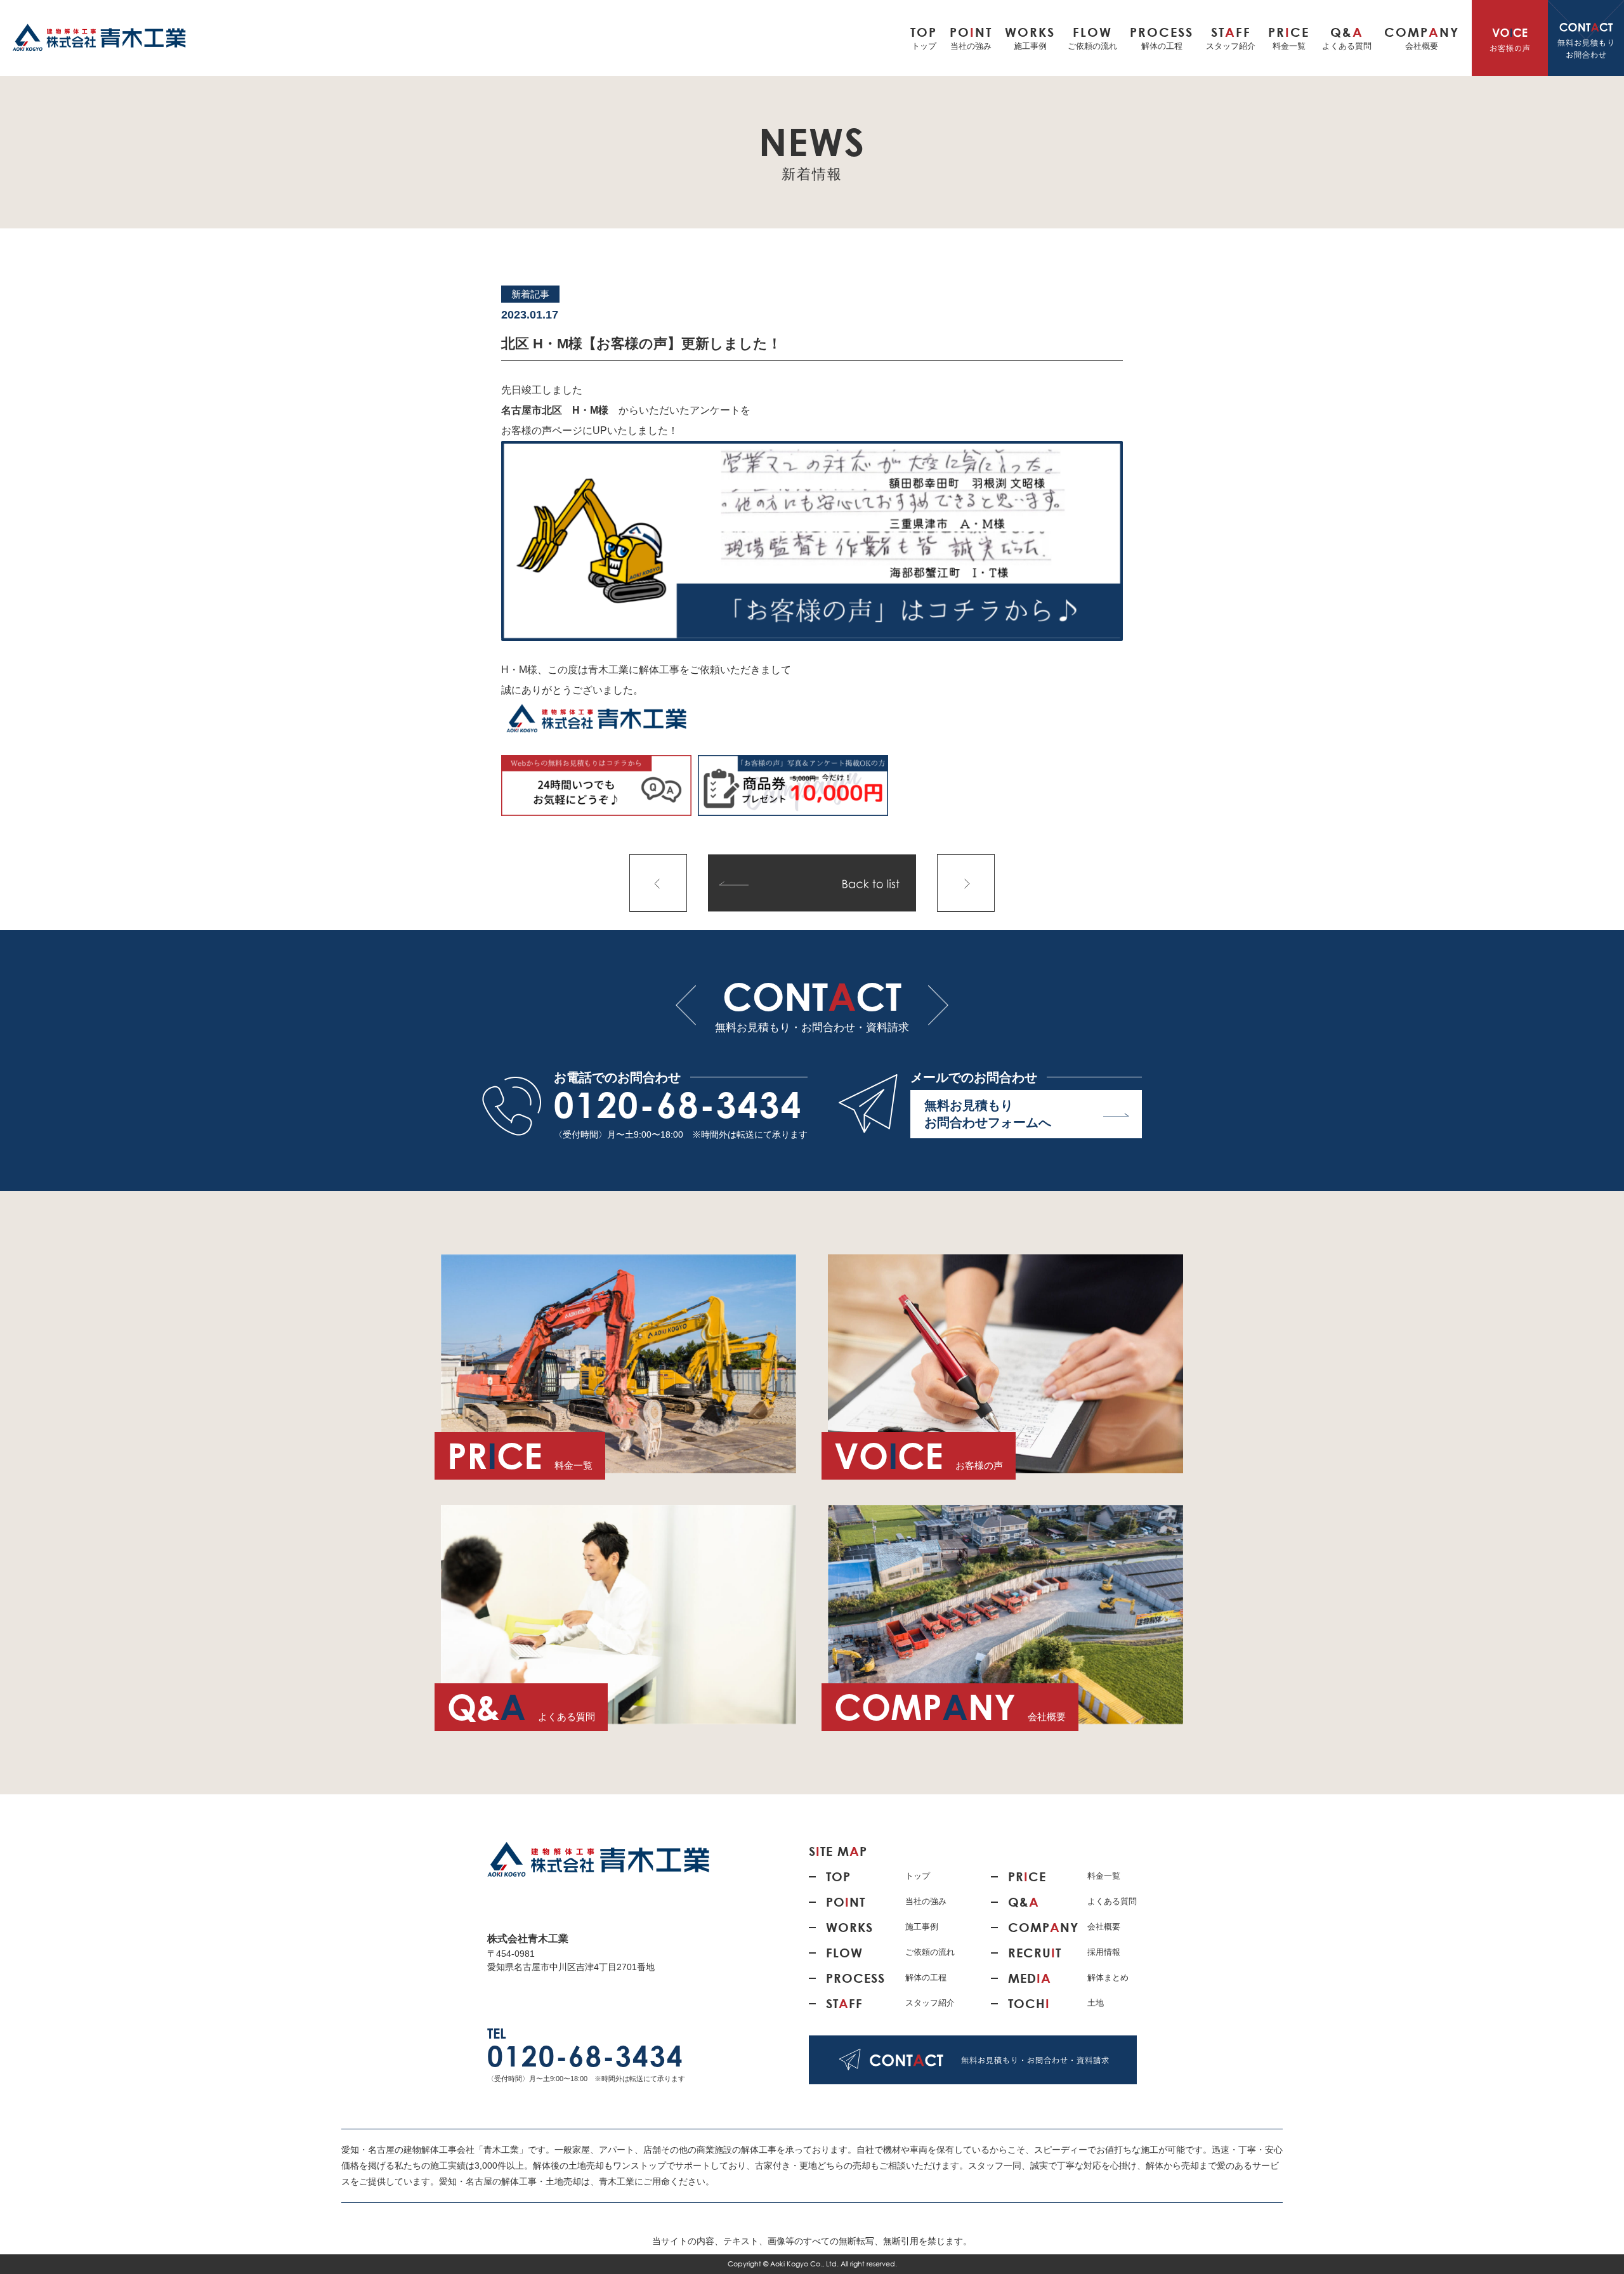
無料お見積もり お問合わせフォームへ (988, 1114)
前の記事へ (658, 883)
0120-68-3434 (678, 1105)
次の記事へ (966, 883)
